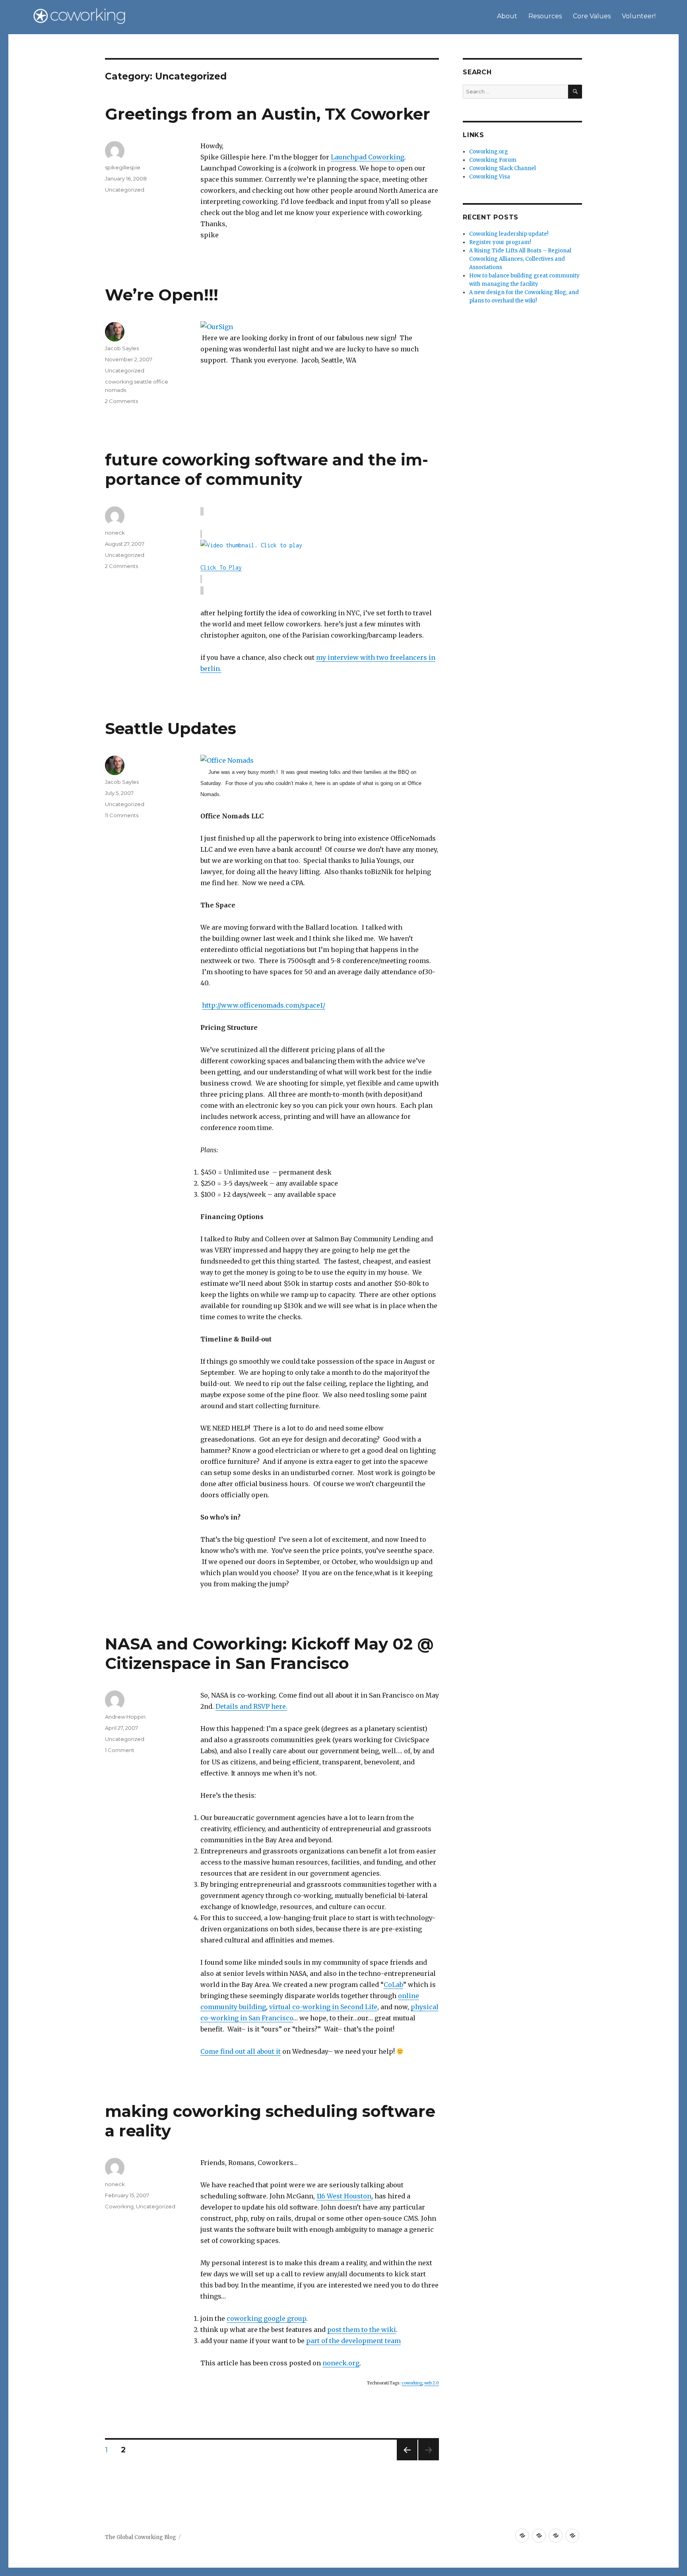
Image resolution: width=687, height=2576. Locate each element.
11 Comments (122, 815)
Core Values (592, 16)
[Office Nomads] (320, 760)
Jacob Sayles (122, 348)
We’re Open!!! (162, 295)
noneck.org (341, 2363)
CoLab (393, 1985)
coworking (412, 2383)
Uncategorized (125, 190)
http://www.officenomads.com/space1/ (264, 1005)
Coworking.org (489, 152)
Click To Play (221, 567)
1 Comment (120, 1750)
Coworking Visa (490, 177)
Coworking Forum (493, 160)
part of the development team (353, 2341)
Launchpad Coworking (368, 157)
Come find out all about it (241, 2051)
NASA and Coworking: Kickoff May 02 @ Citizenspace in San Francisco (269, 1653)
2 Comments (121, 401)
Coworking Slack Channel (503, 168)
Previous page (407, 2460)
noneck (115, 533)
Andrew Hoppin (125, 1717)
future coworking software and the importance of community (267, 469)
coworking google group (266, 2318)
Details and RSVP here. (251, 1706)
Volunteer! (639, 16)
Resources (545, 16)
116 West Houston (344, 2196)
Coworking (119, 2206)
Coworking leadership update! (509, 234)
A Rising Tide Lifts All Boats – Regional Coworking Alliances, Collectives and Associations (520, 259)
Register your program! (500, 242)
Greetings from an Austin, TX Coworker (268, 114)
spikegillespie (123, 167)
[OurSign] (320, 327)
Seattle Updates (171, 728)
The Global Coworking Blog (141, 2537)
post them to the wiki (362, 2330)
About (507, 16)
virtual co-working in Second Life (323, 2007)
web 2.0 (432, 2383)
